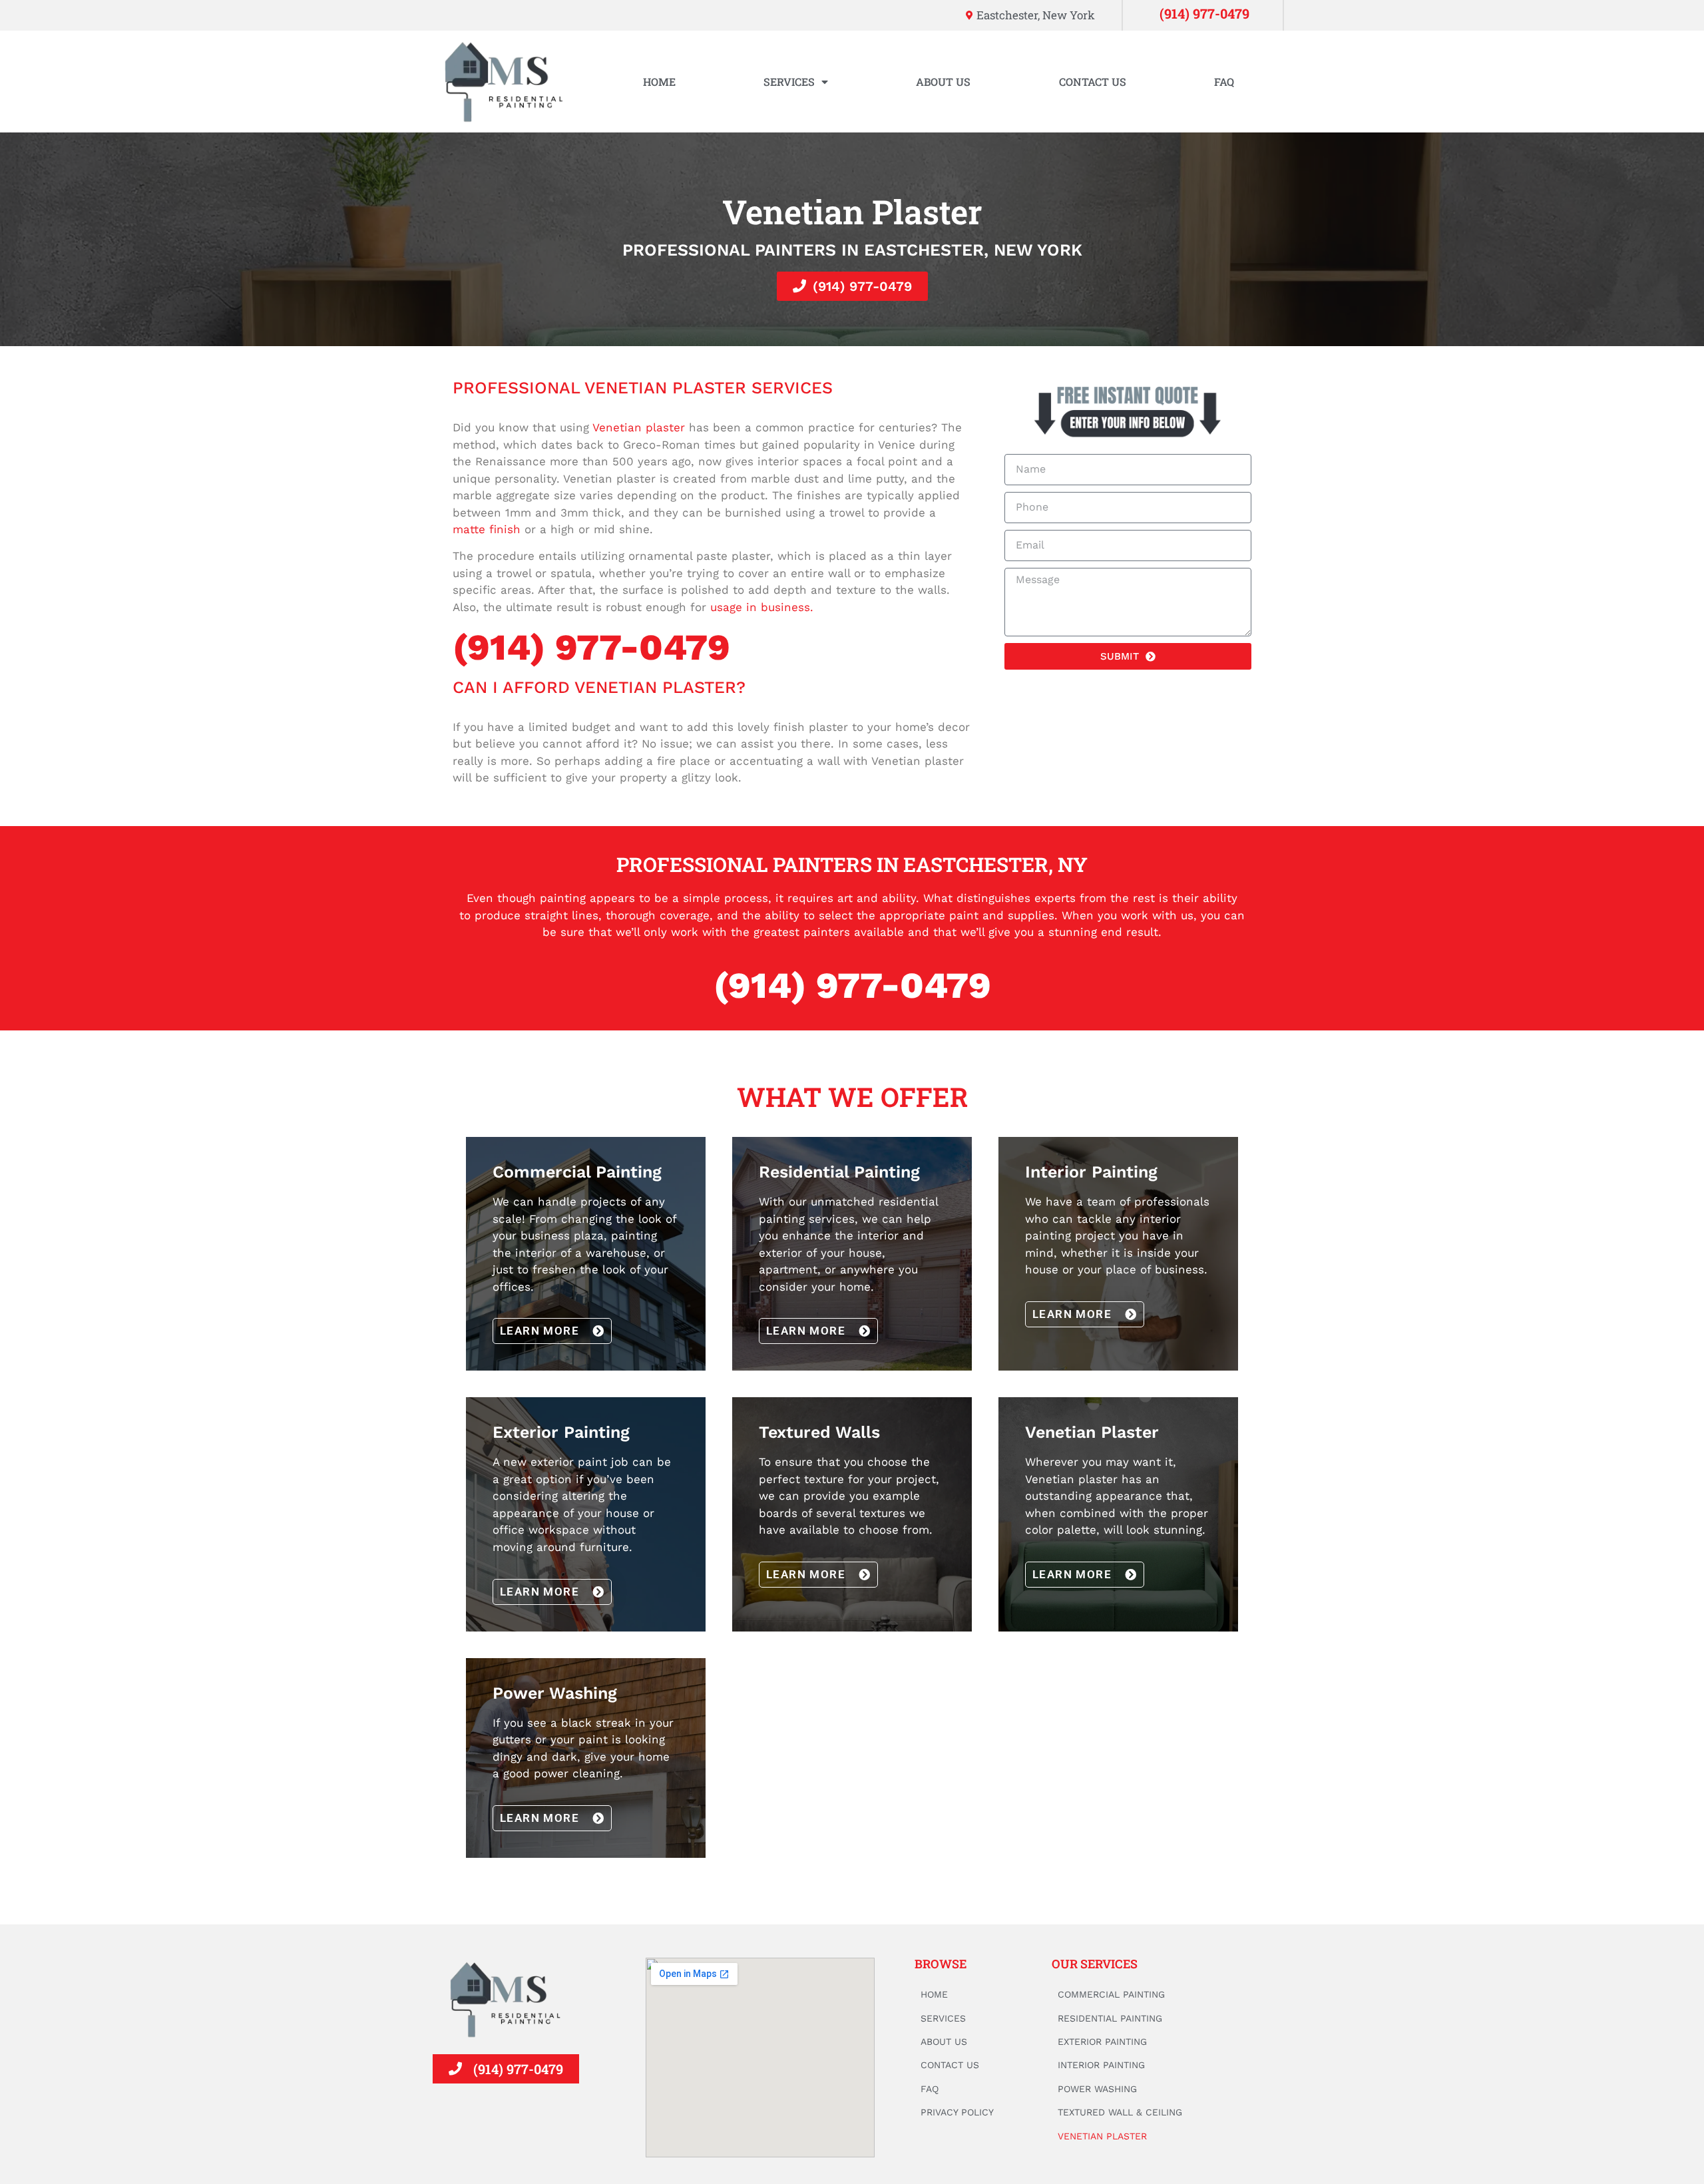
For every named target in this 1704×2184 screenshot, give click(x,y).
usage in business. (762, 607)
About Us (943, 82)
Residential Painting (1110, 2018)
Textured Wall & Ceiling (1120, 2112)
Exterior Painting (1102, 2042)
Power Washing (1097, 2089)
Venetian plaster (639, 427)
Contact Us (1093, 82)
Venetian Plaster (1102, 2136)
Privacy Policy (957, 2112)
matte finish (487, 529)
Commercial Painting (1111, 1994)
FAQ (1224, 82)
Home (659, 82)
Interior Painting (1101, 2065)
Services (789, 82)
